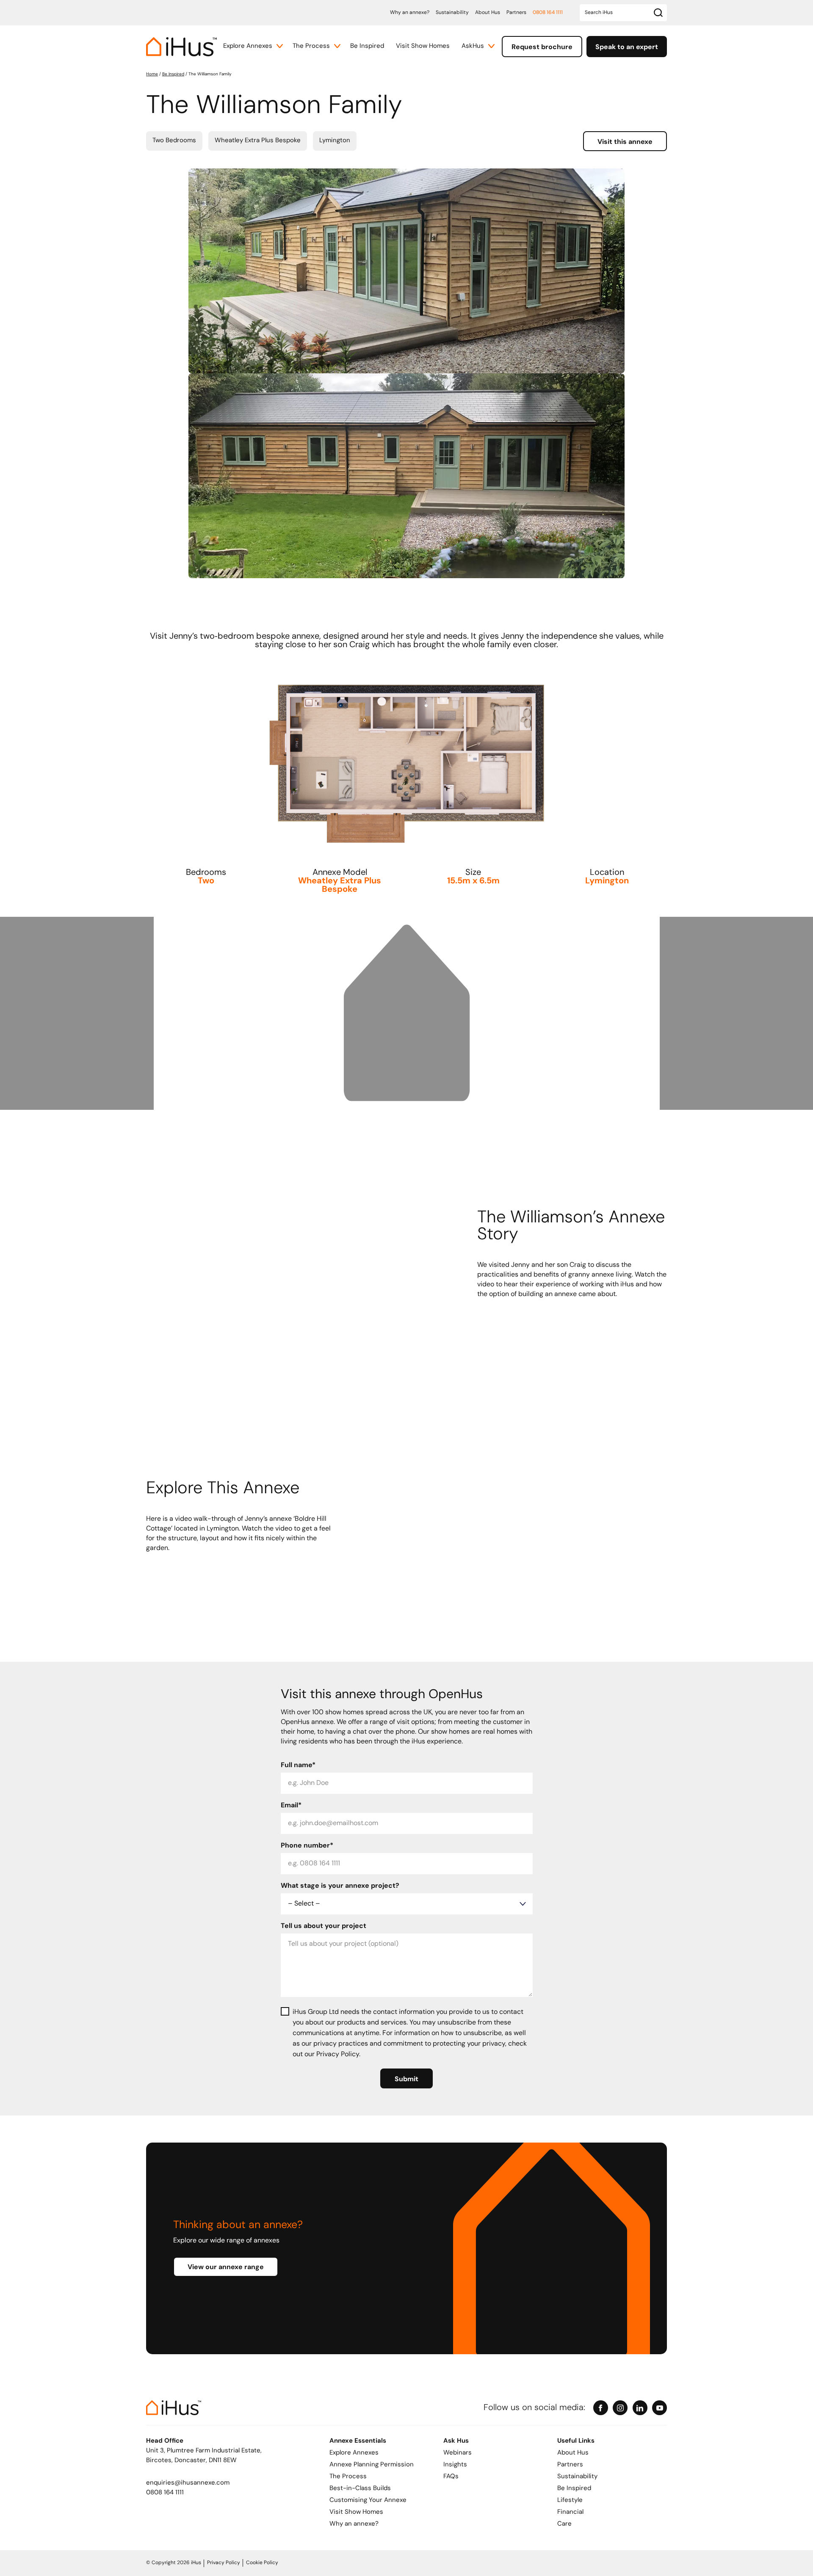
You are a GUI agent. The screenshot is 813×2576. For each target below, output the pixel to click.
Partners (516, 13)
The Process (311, 46)
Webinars (458, 2453)
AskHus (473, 46)
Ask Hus (456, 2441)
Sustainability (452, 13)
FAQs (451, 2477)
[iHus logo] (181, 47)
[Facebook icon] (601, 2408)
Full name (298, 1765)
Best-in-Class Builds (360, 2489)
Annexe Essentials (358, 2441)
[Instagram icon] (620, 2408)
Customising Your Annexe (368, 2500)
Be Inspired (367, 46)
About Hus (488, 13)
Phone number (307, 1846)
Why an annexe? (410, 13)
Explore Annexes (248, 46)
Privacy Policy (224, 2563)
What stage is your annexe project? (340, 1886)
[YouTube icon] (660, 2408)
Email (291, 1806)
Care (564, 2524)
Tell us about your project (324, 1926)
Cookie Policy (262, 2563)
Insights (455, 2465)
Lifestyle (570, 2500)
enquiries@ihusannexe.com (188, 2483)
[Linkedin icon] (640, 2408)
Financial (570, 2512)
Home (152, 74)
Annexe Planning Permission (372, 2465)
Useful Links (576, 2441)
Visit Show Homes (423, 46)
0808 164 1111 (548, 13)
